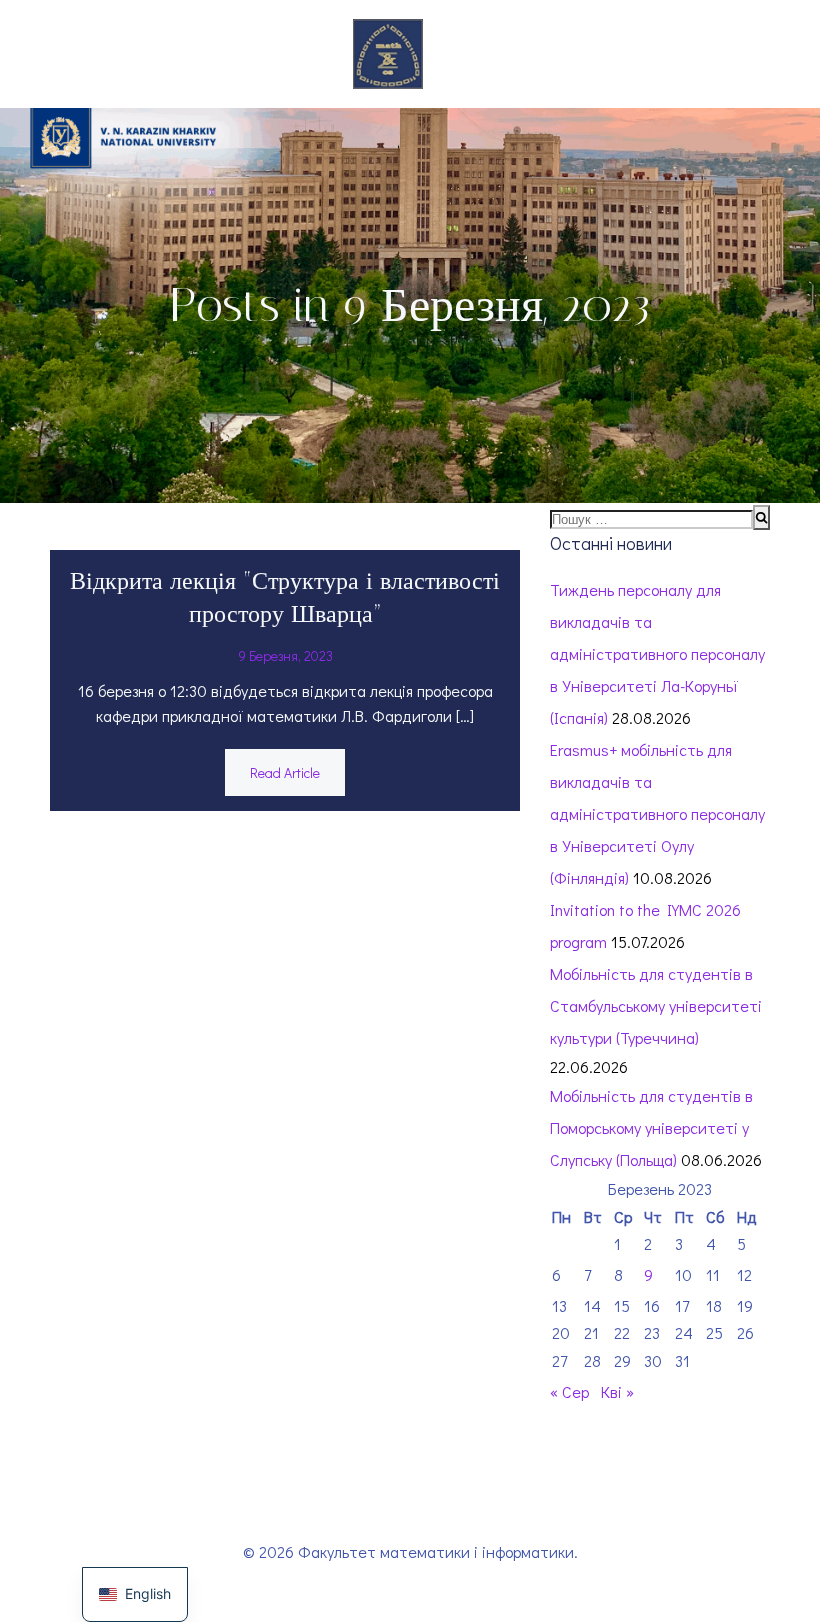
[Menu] (455, 54)
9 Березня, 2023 (285, 655)
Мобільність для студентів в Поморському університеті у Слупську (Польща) (651, 1127)
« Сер (569, 1391)
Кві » (617, 1391)
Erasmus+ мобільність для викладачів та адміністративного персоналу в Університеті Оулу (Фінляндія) (657, 813)
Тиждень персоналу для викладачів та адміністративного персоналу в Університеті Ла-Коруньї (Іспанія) (657, 653)
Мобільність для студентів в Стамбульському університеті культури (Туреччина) (656, 1005)
